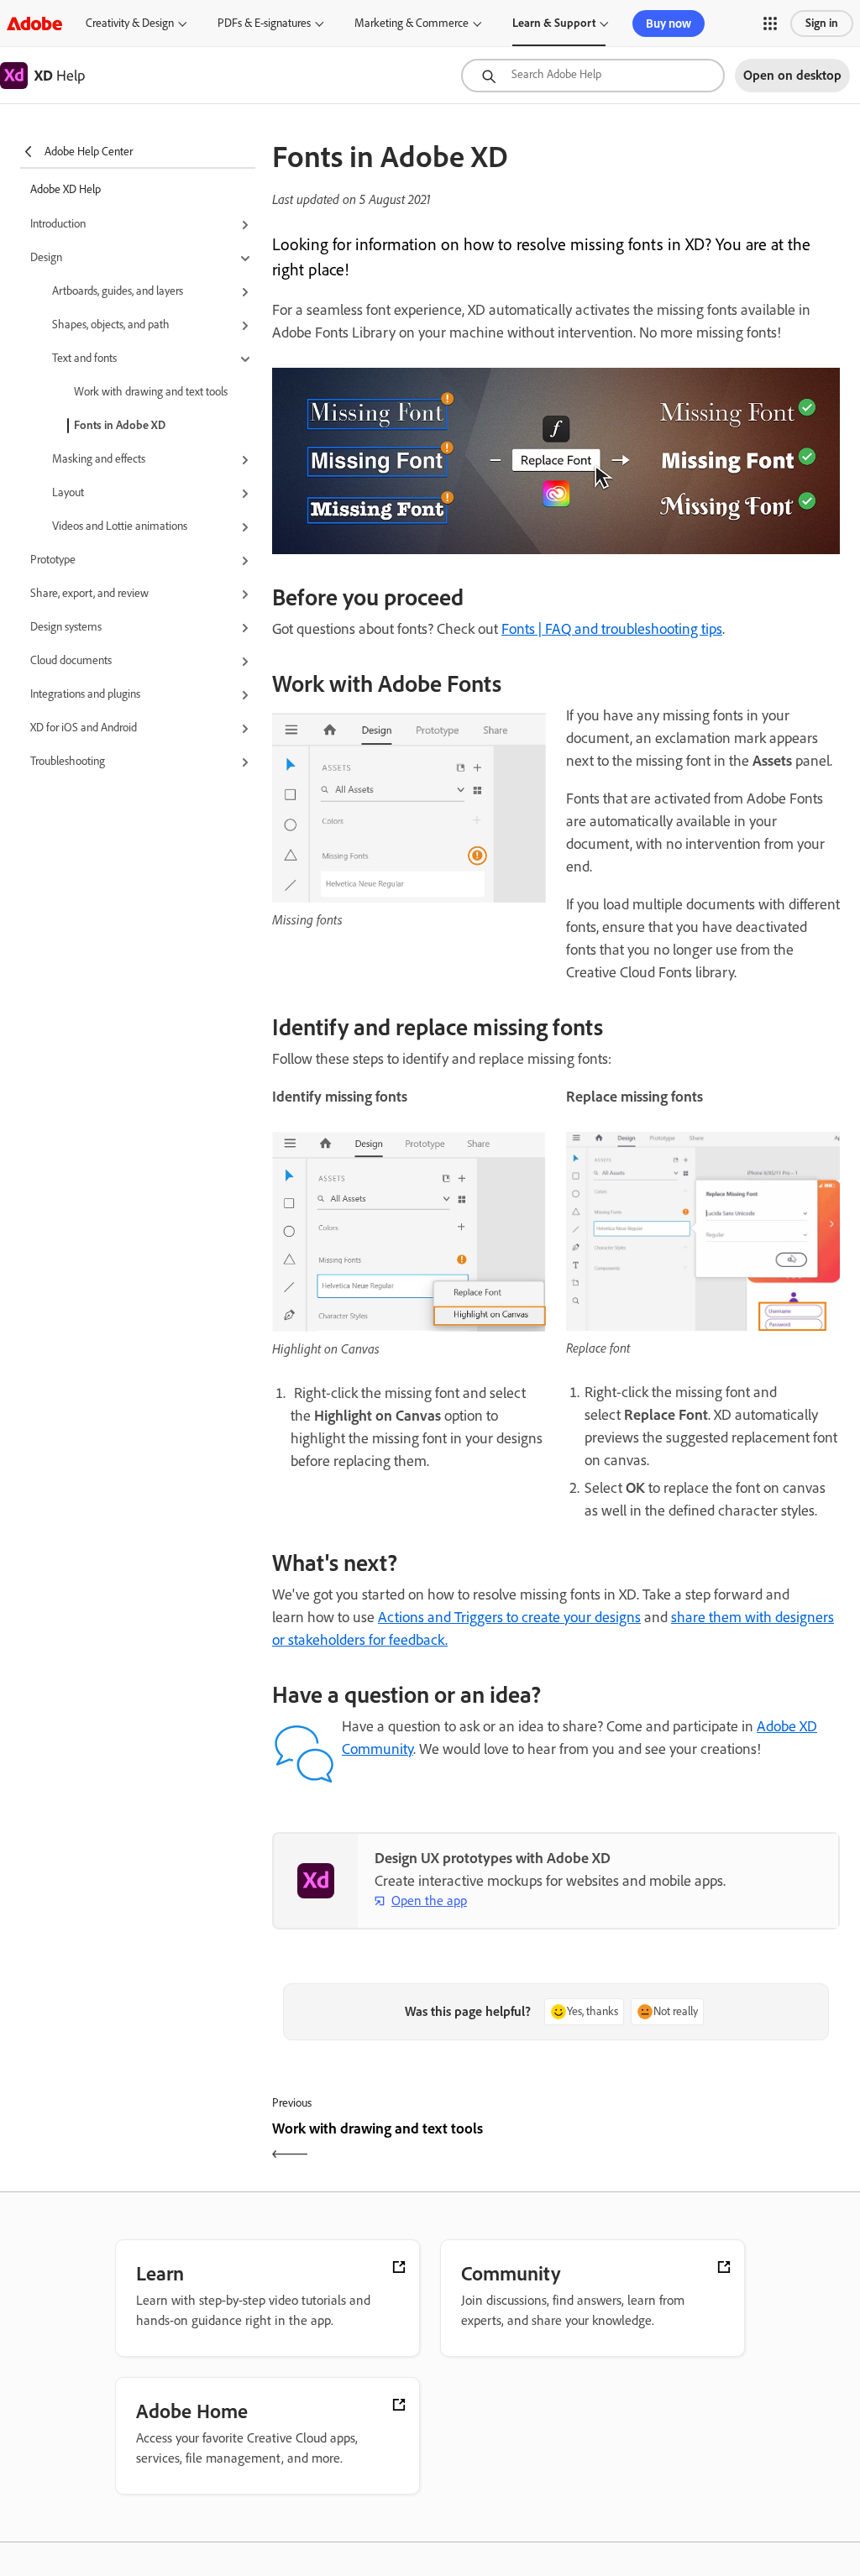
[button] (770, 24)
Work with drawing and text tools (151, 392)
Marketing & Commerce (412, 23)
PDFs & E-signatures (264, 23)
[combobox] (593, 76)
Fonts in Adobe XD (120, 425)
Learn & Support (554, 23)
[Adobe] (34, 23)
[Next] (700, 2143)
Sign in (822, 23)
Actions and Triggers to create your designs (509, 1617)
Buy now (669, 24)
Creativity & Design (130, 23)
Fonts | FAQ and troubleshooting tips (612, 629)
